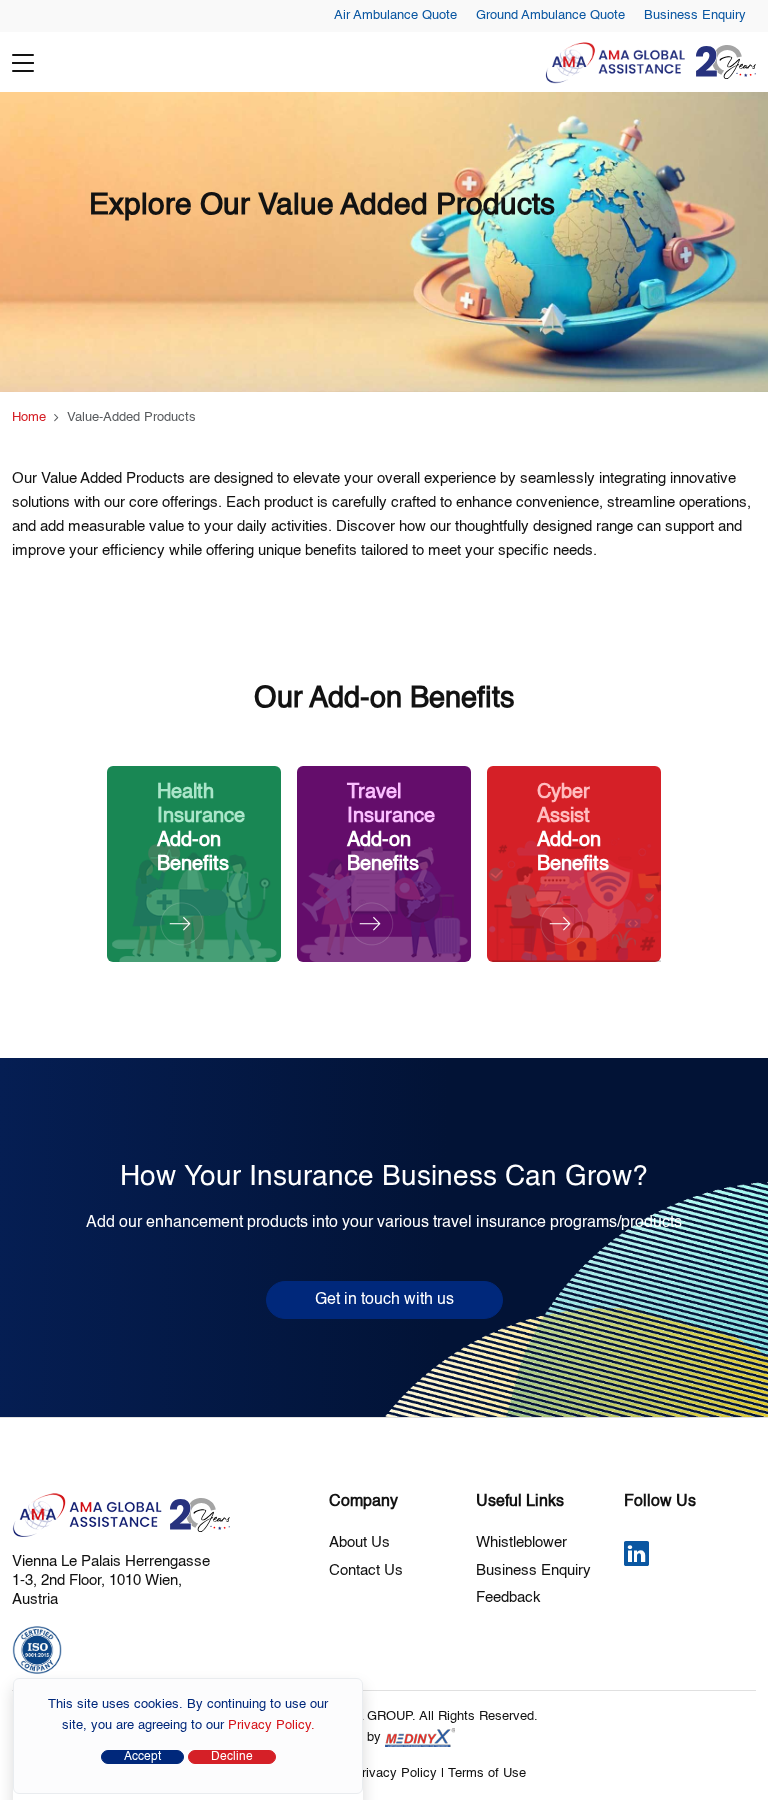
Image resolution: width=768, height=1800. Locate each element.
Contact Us (366, 1570)
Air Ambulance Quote (395, 15)
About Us (359, 1542)
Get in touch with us (384, 1300)
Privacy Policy (395, 1773)
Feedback (508, 1597)
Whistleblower (521, 1542)
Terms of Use (487, 1773)
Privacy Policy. (271, 1725)
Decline (232, 1757)
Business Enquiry (695, 15)
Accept (142, 1757)
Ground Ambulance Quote (550, 15)
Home (29, 417)
